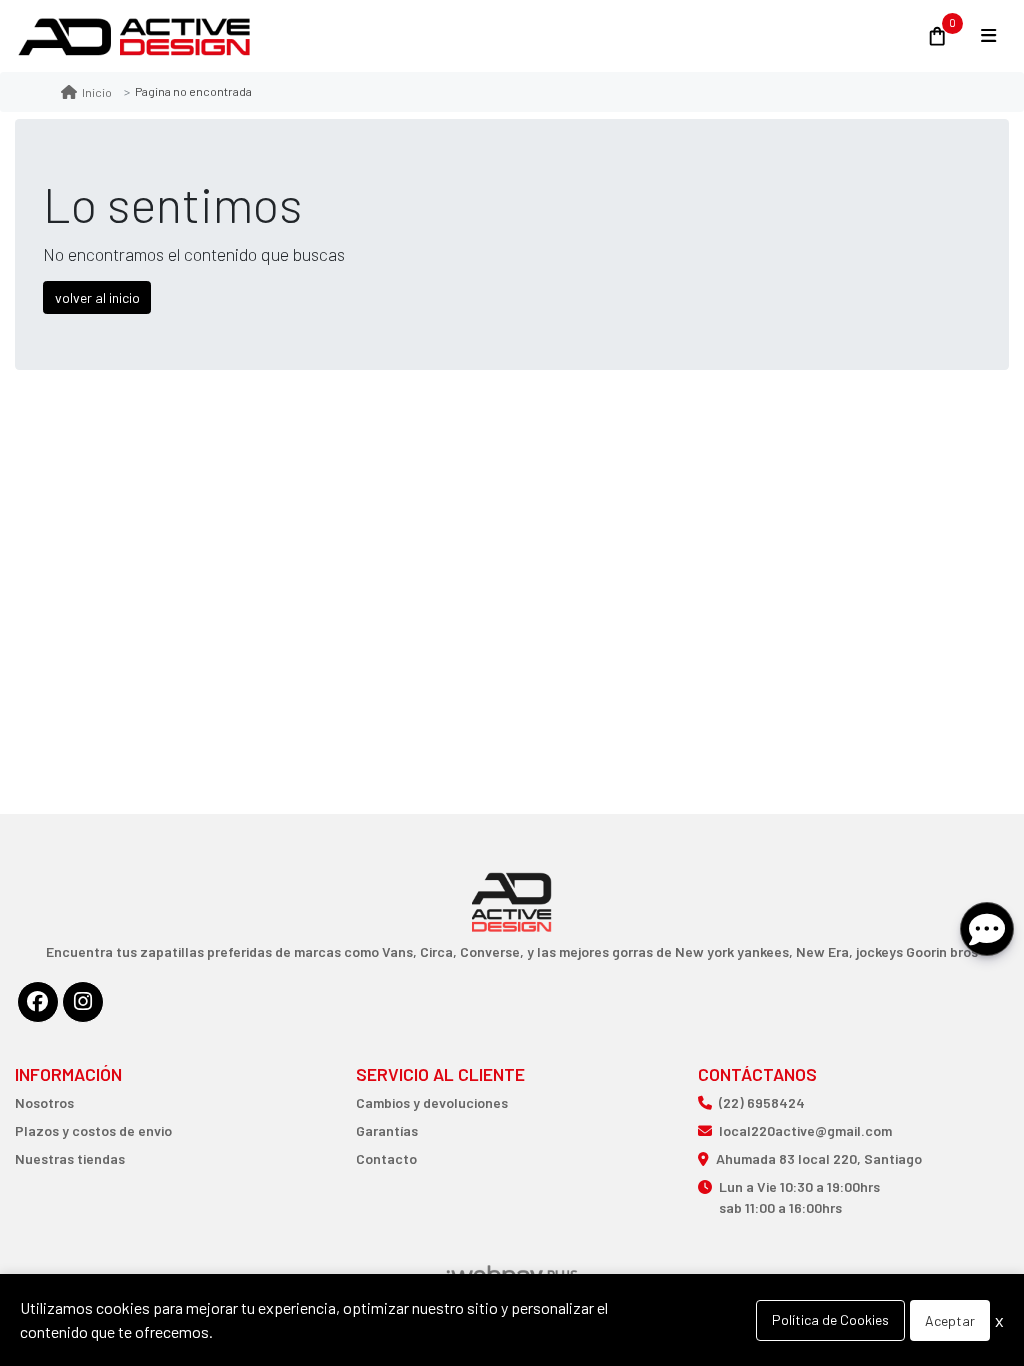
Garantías (387, 1130)
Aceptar (950, 1320)
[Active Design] (458, 36)
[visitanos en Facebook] (38, 1002)
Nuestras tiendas (70, 1158)
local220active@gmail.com (805, 1130)
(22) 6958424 (762, 1102)
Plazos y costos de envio (93, 1130)
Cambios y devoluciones (432, 1102)
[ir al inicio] (512, 858)
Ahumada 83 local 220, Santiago (819, 1158)
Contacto (386, 1158)
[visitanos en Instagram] (83, 1002)
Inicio (97, 92)
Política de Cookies (830, 1319)
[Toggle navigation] (988, 36)
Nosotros (44, 1102)
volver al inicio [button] (97, 297)
